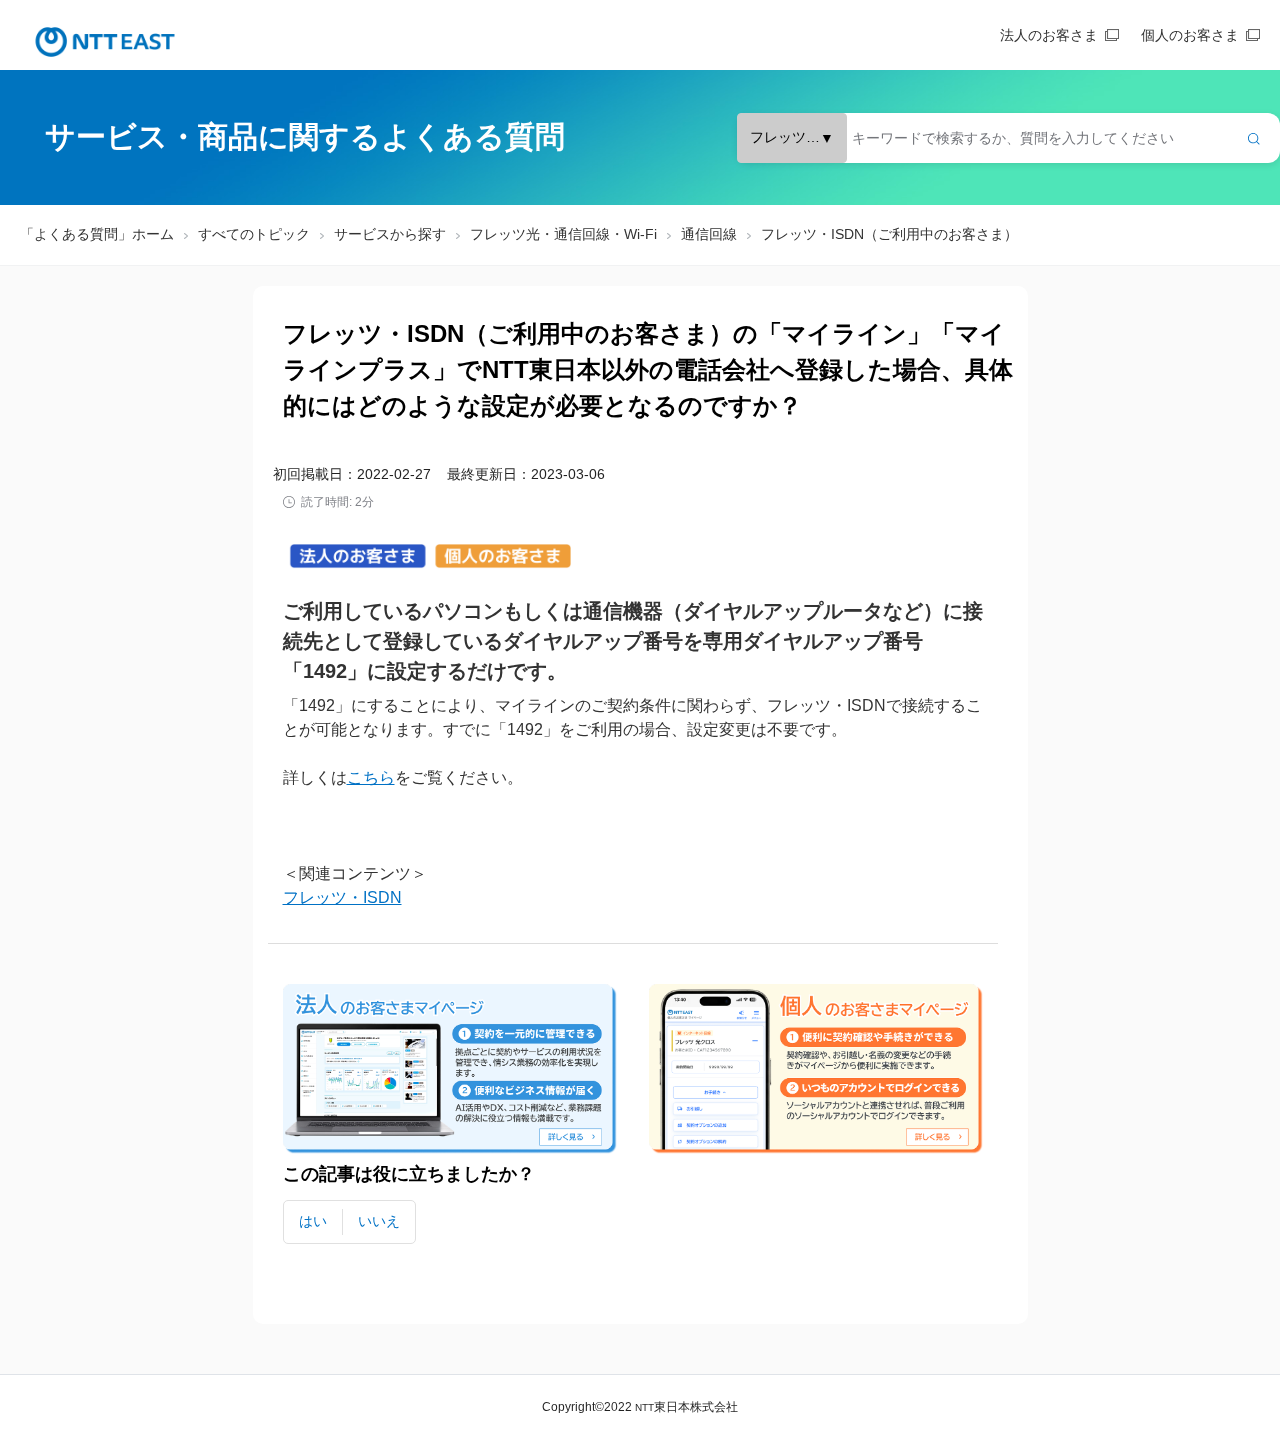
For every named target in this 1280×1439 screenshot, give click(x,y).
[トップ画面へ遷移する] (105, 42)
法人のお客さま (1049, 35)
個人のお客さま (1190, 35)
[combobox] (1008, 138)
